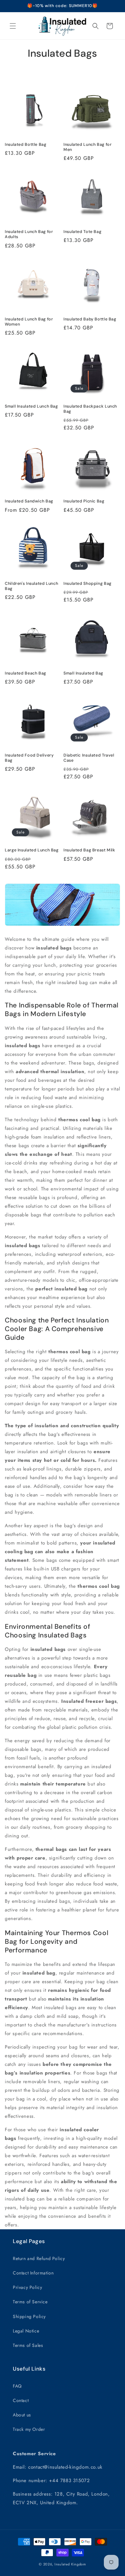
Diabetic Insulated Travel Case (89, 758)
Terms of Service (30, 2302)
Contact (21, 2400)
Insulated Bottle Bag (26, 145)
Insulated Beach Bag (25, 673)
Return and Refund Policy (39, 2258)
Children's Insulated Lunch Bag (31, 586)
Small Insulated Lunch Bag (31, 406)
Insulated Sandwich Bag (29, 501)
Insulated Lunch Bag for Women (29, 322)
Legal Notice (26, 2331)
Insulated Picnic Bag (84, 501)
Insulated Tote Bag (82, 232)
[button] (13, 26)
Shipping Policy (29, 2316)
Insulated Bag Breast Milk (89, 850)
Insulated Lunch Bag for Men (88, 147)
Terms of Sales (28, 2345)
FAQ (17, 2386)
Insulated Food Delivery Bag (29, 758)
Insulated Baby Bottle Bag (90, 319)
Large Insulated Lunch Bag (32, 850)
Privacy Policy (27, 2287)
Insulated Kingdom (70, 2564)
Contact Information (33, 2273)
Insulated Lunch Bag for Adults (29, 234)
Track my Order (29, 2429)
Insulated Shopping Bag (88, 584)
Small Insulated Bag (83, 673)
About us (22, 2415)
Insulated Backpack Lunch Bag (90, 409)
